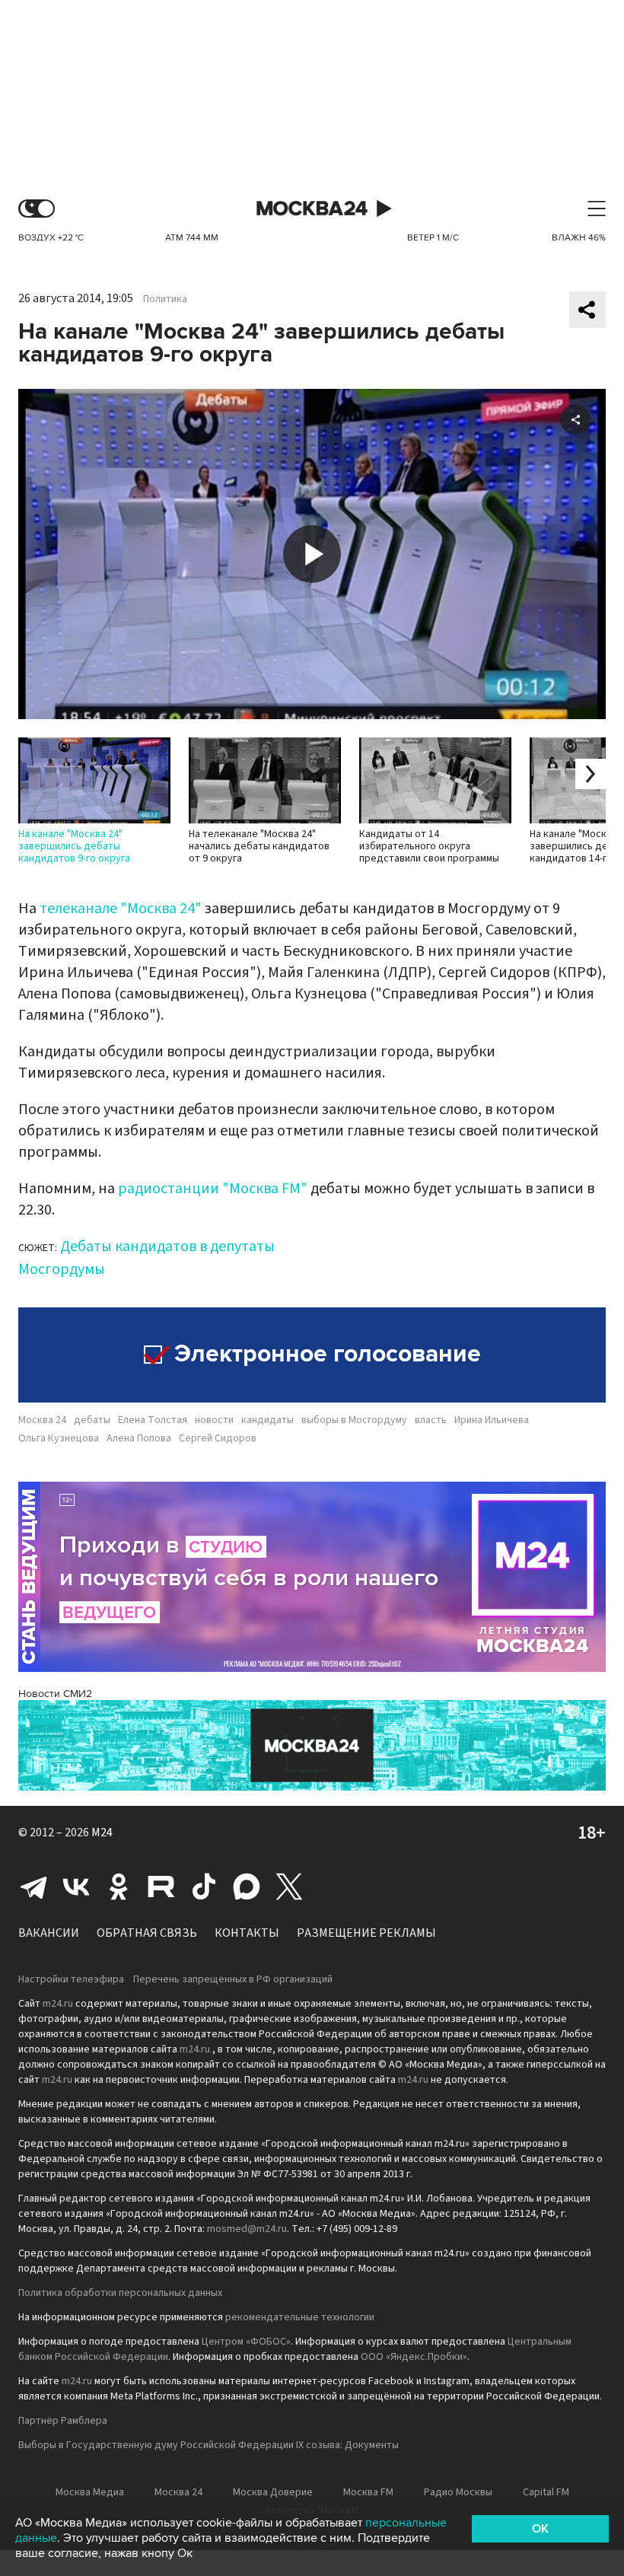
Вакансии (49, 1933)
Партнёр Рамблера (63, 2421)
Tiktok (204, 1887)
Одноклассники (119, 1887)
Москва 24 (312, 209)
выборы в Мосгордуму (354, 1420)
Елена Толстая (153, 1420)
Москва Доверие (273, 2492)
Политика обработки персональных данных (120, 2293)
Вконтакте (76, 1887)
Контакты (247, 1933)
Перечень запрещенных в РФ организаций (233, 1979)
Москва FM (368, 2492)
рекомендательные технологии (300, 2317)
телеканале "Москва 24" (121, 909)
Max (247, 1887)
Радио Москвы (458, 2492)
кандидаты (267, 1420)
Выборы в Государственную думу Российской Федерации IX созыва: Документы (209, 2445)
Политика (165, 299)
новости (214, 1420)
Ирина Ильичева (492, 1420)
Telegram (33, 1887)
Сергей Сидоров (218, 1438)
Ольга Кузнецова (59, 1438)
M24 (102, 1832)
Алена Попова (139, 1438)
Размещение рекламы (366, 1933)
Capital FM (546, 2492)
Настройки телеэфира (71, 1979)
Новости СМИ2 (55, 1694)
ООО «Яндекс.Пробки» (414, 2357)
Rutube (161, 1887)
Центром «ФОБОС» (246, 2342)
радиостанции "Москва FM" (213, 1189)
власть (431, 1420)
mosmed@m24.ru (247, 2229)
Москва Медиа (90, 2492)
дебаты (92, 1420)
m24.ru (58, 2004)
